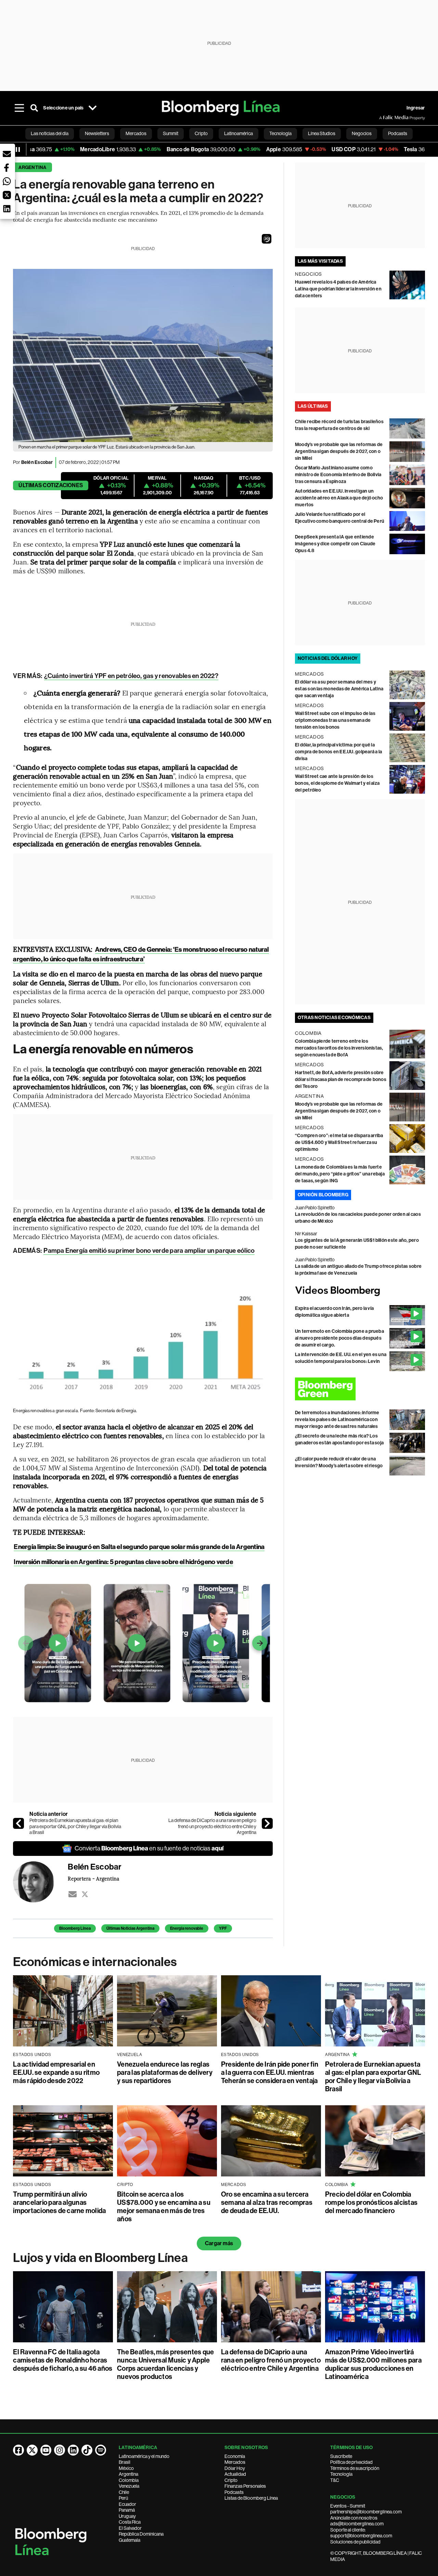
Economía (235, 2456)
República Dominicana (141, 2534)
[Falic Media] (384, 118)
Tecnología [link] (280, 133)
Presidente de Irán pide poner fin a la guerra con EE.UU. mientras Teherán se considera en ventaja (270, 2072)
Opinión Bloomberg (323, 1195)
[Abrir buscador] (34, 108)
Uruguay (127, 2516)
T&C (335, 2480)
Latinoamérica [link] (239, 133)
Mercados (235, 2462)
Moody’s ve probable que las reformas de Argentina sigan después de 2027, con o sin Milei (339, 451)
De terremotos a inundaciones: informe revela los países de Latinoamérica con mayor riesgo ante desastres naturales (337, 1420)
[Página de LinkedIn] (73, 2450)
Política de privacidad (351, 2462)
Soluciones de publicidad (355, 2542)
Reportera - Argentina (93, 1878)
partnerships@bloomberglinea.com (366, 2512)
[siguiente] (267, 1823)
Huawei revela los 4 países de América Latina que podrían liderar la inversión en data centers (338, 289)
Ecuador (127, 2504)
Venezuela (129, 2486)
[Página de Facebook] (18, 2450)
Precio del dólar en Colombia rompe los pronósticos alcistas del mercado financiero (371, 2202)
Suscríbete (341, 2456)
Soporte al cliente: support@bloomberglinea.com (361, 2533)
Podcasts (234, 2492)
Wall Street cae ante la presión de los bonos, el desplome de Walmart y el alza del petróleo (337, 783)
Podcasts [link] (398, 133)
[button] (267, 239)
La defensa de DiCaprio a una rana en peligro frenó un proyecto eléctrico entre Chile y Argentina (212, 1826)
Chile (124, 2492)
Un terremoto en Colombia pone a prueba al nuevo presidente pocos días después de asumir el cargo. (339, 1338)
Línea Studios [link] (322, 133)
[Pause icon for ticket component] (18, 149)
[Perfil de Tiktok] (87, 2450)
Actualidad (235, 2474)
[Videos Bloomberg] (360, 1291)
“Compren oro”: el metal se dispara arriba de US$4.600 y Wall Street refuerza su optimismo (339, 1142)
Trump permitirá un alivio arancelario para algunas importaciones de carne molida (59, 2202)
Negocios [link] (362, 133)
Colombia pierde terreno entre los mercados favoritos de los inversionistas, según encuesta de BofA (339, 1048)
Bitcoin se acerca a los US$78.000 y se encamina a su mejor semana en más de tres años (164, 2207)
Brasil (125, 2462)
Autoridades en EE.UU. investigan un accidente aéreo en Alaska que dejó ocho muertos (339, 498)
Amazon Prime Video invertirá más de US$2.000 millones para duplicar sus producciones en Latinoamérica (373, 2364)
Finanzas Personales (245, 2486)
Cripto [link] (201, 133)
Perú (123, 2498)
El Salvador (130, 2528)
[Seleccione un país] (93, 108)
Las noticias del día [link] (50, 133)
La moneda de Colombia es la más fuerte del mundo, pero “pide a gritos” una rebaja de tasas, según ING (340, 1174)
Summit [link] (171, 133)
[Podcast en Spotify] (101, 2450)
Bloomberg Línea (75, 1928)
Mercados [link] (136, 133)
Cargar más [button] (219, 2243)
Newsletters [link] (97, 133)
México (126, 2468)
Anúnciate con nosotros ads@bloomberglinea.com (357, 2521)
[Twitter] (85, 1894)
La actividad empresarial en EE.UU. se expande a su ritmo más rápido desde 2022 (56, 2072)
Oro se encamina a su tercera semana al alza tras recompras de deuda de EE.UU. (267, 2202)
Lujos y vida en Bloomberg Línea (100, 2258)
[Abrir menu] (19, 108)
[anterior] (18, 1823)
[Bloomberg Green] (360, 1389)
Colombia (129, 2480)
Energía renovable (187, 1928)
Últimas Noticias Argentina (130, 1928)
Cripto (231, 2480)
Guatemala (130, 2540)
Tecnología (341, 2474)
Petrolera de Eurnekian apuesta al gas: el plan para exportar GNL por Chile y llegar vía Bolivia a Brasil (75, 1826)
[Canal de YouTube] (46, 2450)
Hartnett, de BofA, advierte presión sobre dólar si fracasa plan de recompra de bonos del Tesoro (341, 1079)
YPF (223, 1928)
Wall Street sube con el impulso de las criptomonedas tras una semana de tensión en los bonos (335, 720)
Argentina (32, 167)
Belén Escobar (37, 462)
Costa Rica (130, 2522)
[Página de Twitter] (32, 2450)
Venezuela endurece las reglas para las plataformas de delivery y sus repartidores (165, 2072)
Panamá (127, 2510)
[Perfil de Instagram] (60, 2450)
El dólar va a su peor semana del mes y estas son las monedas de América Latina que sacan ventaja (339, 689)
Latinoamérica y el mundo (144, 2456)
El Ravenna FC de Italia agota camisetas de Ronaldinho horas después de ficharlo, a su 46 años (63, 2360)
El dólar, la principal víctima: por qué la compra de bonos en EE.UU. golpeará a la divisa (338, 752)
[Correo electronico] (73, 1894)
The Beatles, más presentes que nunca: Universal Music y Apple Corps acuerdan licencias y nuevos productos (165, 2364)
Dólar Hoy (235, 2468)
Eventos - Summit (348, 2506)
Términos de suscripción (355, 2468)
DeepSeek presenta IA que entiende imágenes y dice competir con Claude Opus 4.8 (335, 544)
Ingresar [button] (416, 108)
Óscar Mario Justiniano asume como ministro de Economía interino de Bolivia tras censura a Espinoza (338, 475)
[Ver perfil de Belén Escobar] (40, 1882)
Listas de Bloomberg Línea (251, 2498)
